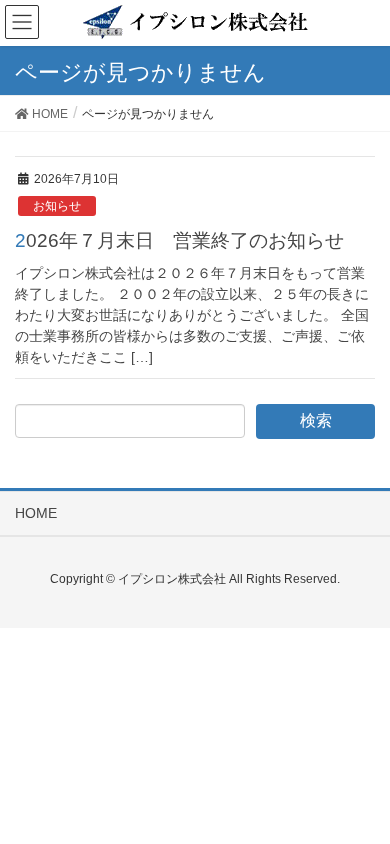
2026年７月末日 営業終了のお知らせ (179, 240)
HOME (36, 513)
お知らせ (57, 206)
